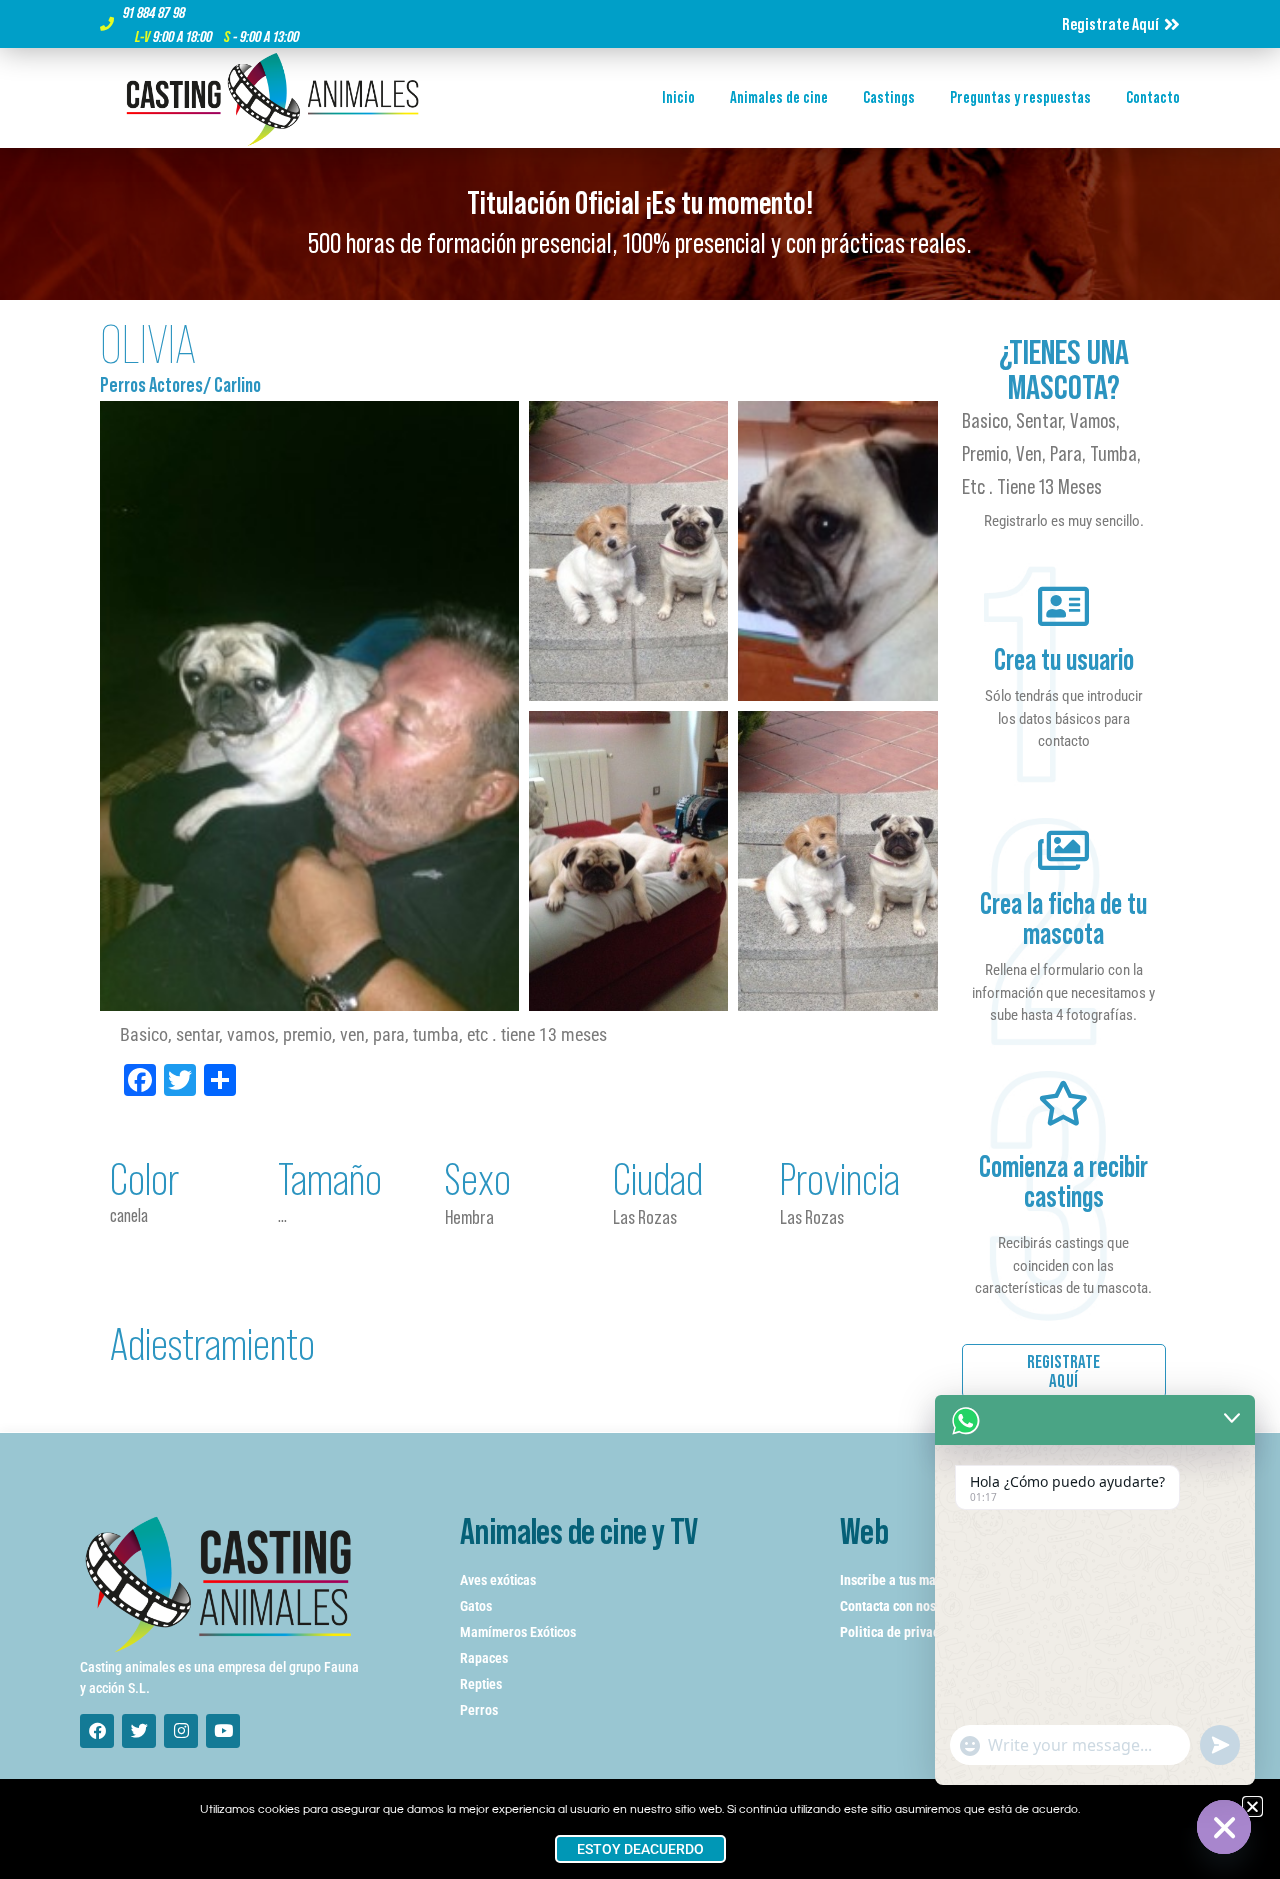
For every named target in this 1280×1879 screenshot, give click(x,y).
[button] (1252, 1806)
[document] (640, 939)
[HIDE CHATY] (1224, 1827)
